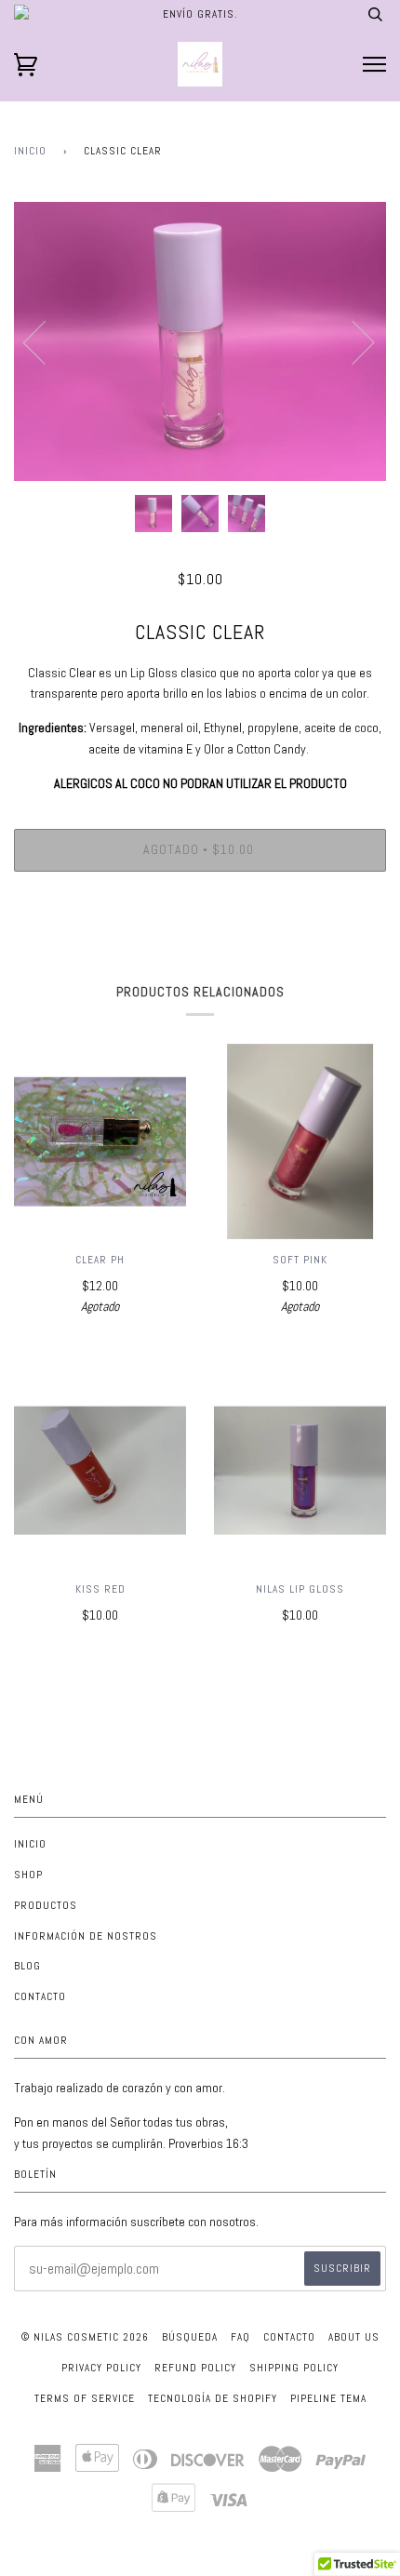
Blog (27, 1966)
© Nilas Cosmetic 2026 (85, 2337)
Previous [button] (46, 341)
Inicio (30, 151)
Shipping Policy (294, 2368)
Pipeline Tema (328, 2398)
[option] (200, 341)
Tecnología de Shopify (213, 2398)
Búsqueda (190, 2337)
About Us (354, 2337)
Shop (28, 1875)
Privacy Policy (101, 2368)
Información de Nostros (86, 1936)
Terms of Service (85, 2398)
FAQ (240, 2337)
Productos (46, 1905)
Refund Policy (195, 2368)
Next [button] (352, 341)
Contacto (40, 1996)
